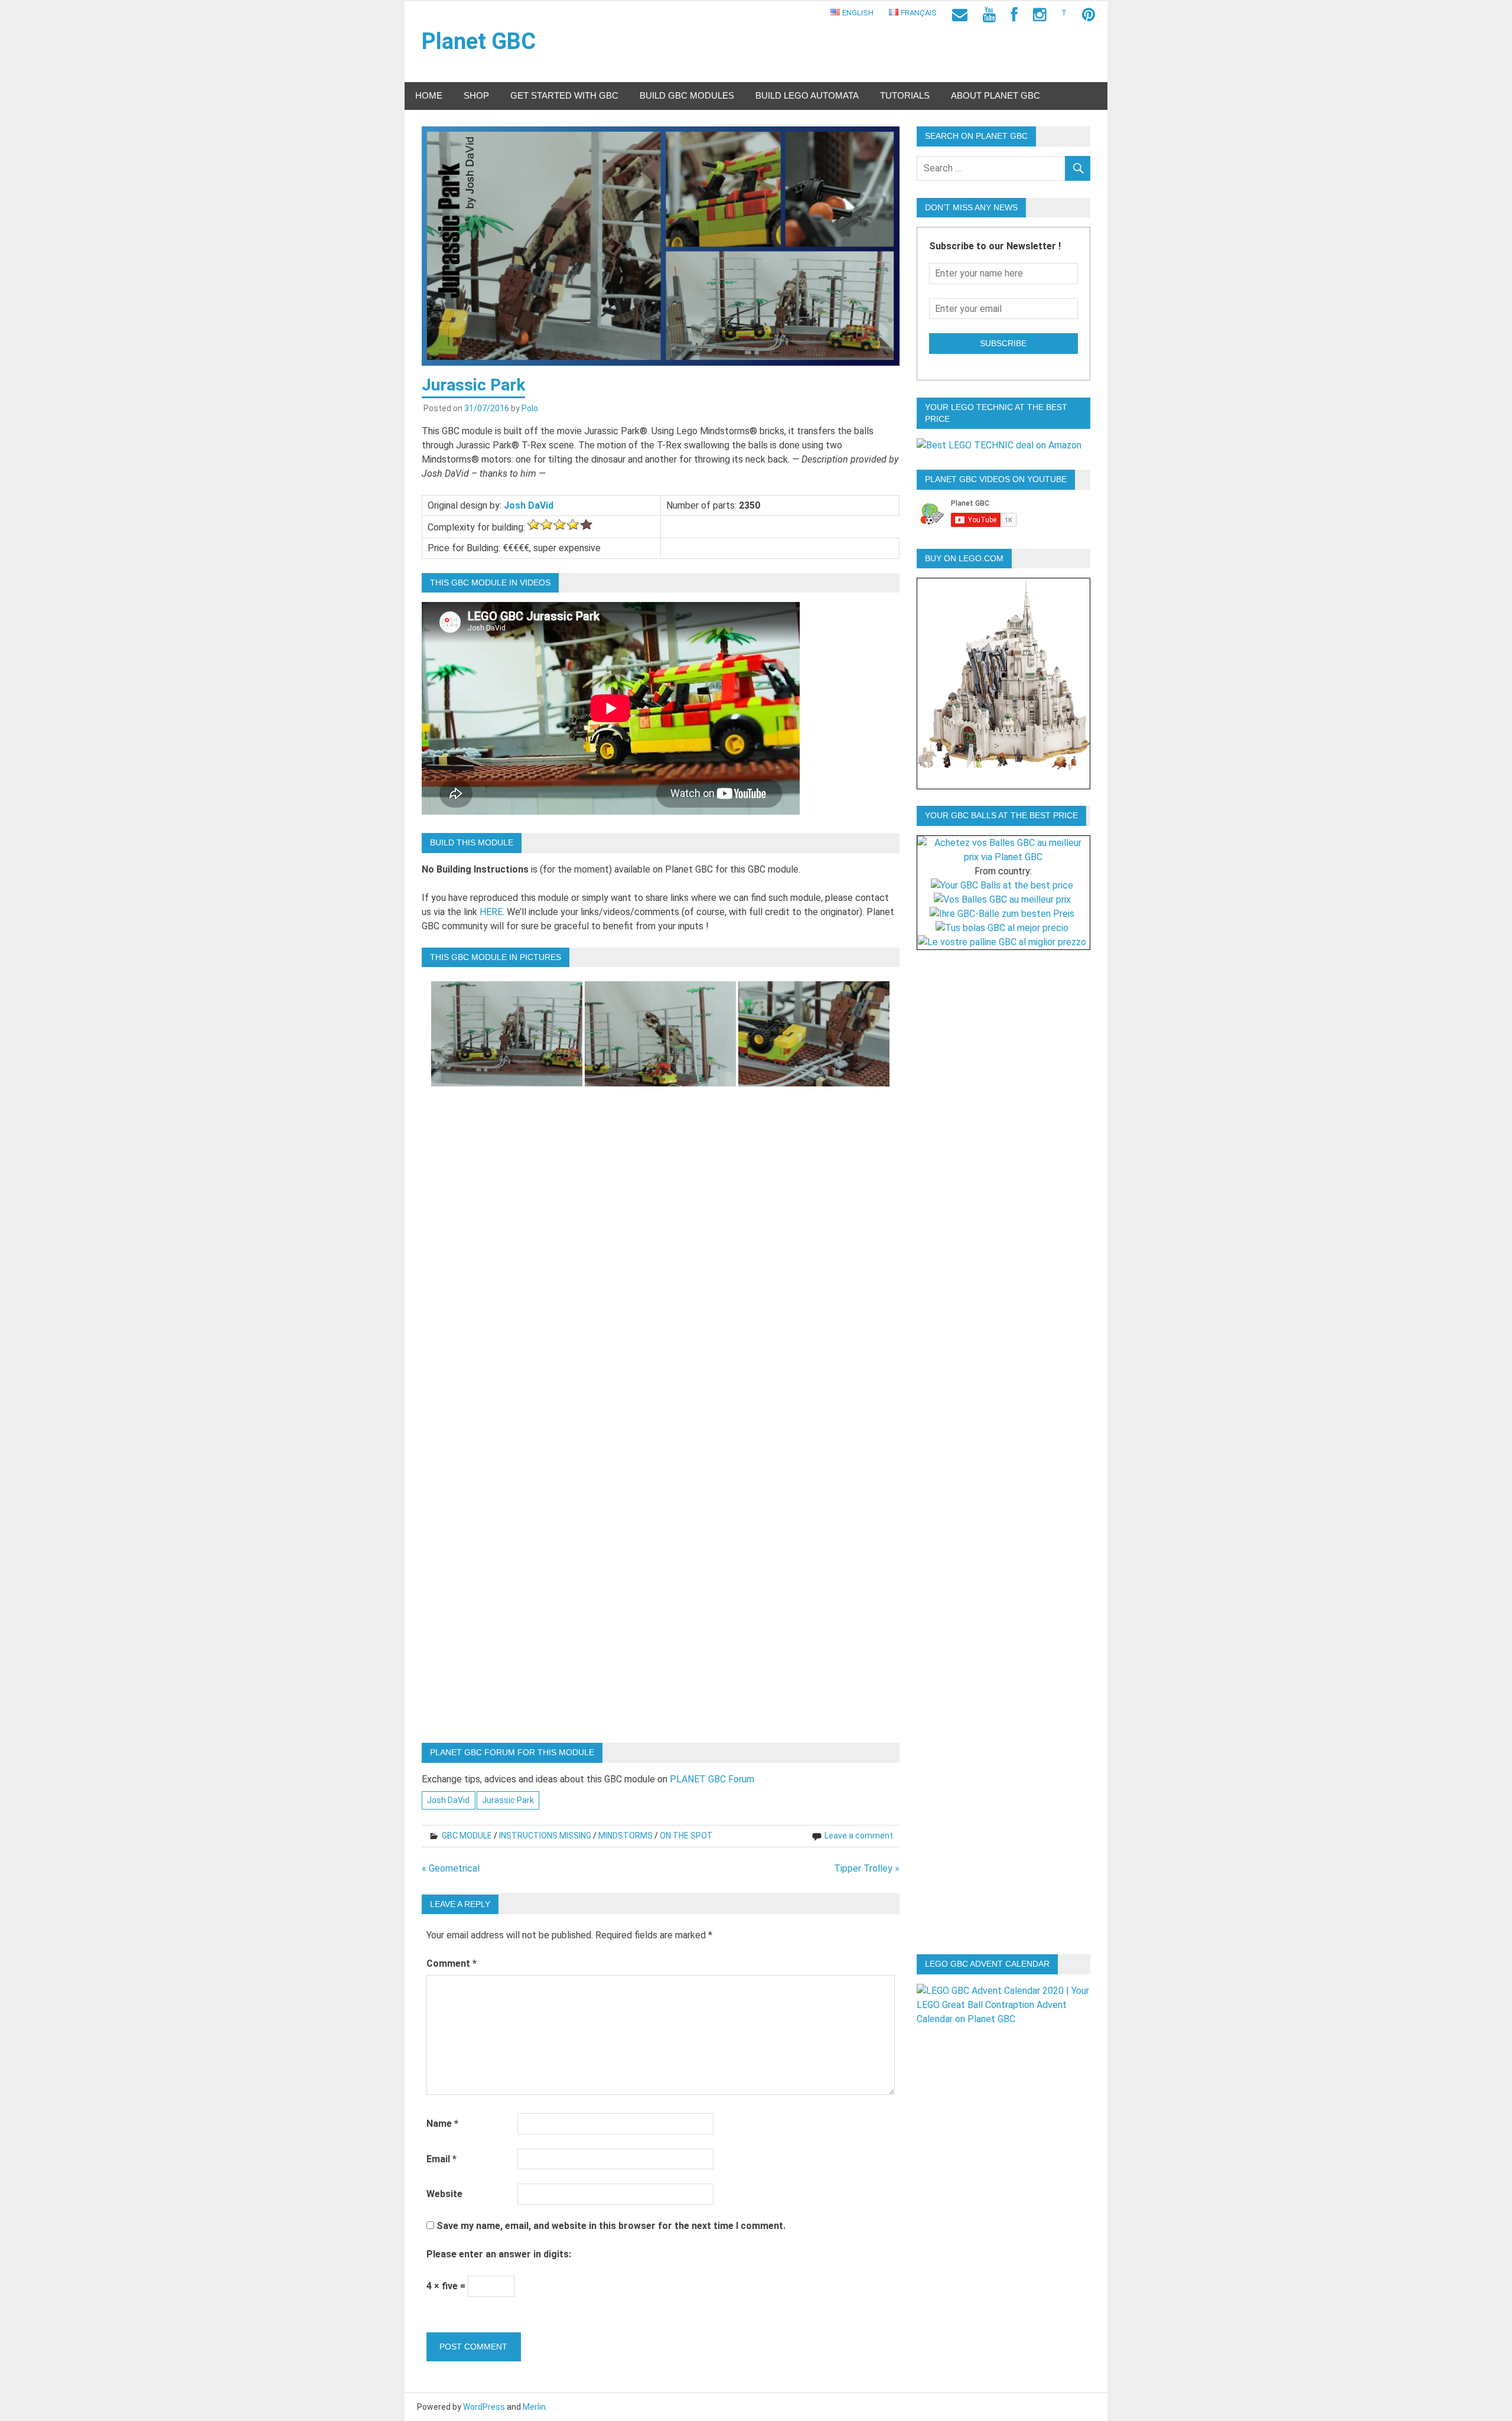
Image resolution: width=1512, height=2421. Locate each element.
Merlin (534, 2407)
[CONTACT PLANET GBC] (960, 15)
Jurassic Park (508, 1800)
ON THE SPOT (686, 1836)
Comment (452, 1963)
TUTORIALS (905, 95)
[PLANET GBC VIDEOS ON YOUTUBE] (989, 15)
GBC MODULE (467, 1836)
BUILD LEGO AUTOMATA (807, 95)
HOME (429, 95)
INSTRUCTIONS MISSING (545, 1836)
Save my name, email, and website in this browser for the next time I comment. (611, 2226)
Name (442, 2124)
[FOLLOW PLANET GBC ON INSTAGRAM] (1039, 15)
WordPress (484, 2407)
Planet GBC (479, 41)
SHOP (476, 95)
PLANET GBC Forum (712, 1779)
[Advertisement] (1008, 1144)
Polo (530, 408)
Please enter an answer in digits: (499, 2254)
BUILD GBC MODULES (687, 95)
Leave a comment (859, 1836)
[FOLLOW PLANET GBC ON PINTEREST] (1089, 15)
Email (441, 2159)
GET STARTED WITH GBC (564, 95)
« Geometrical (451, 1868)
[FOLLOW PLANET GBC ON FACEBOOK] (1014, 15)
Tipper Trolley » (867, 1868)
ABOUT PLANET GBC (995, 95)
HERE (491, 912)
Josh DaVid (529, 505)
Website (444, 2194)
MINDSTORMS (625, 1836)
